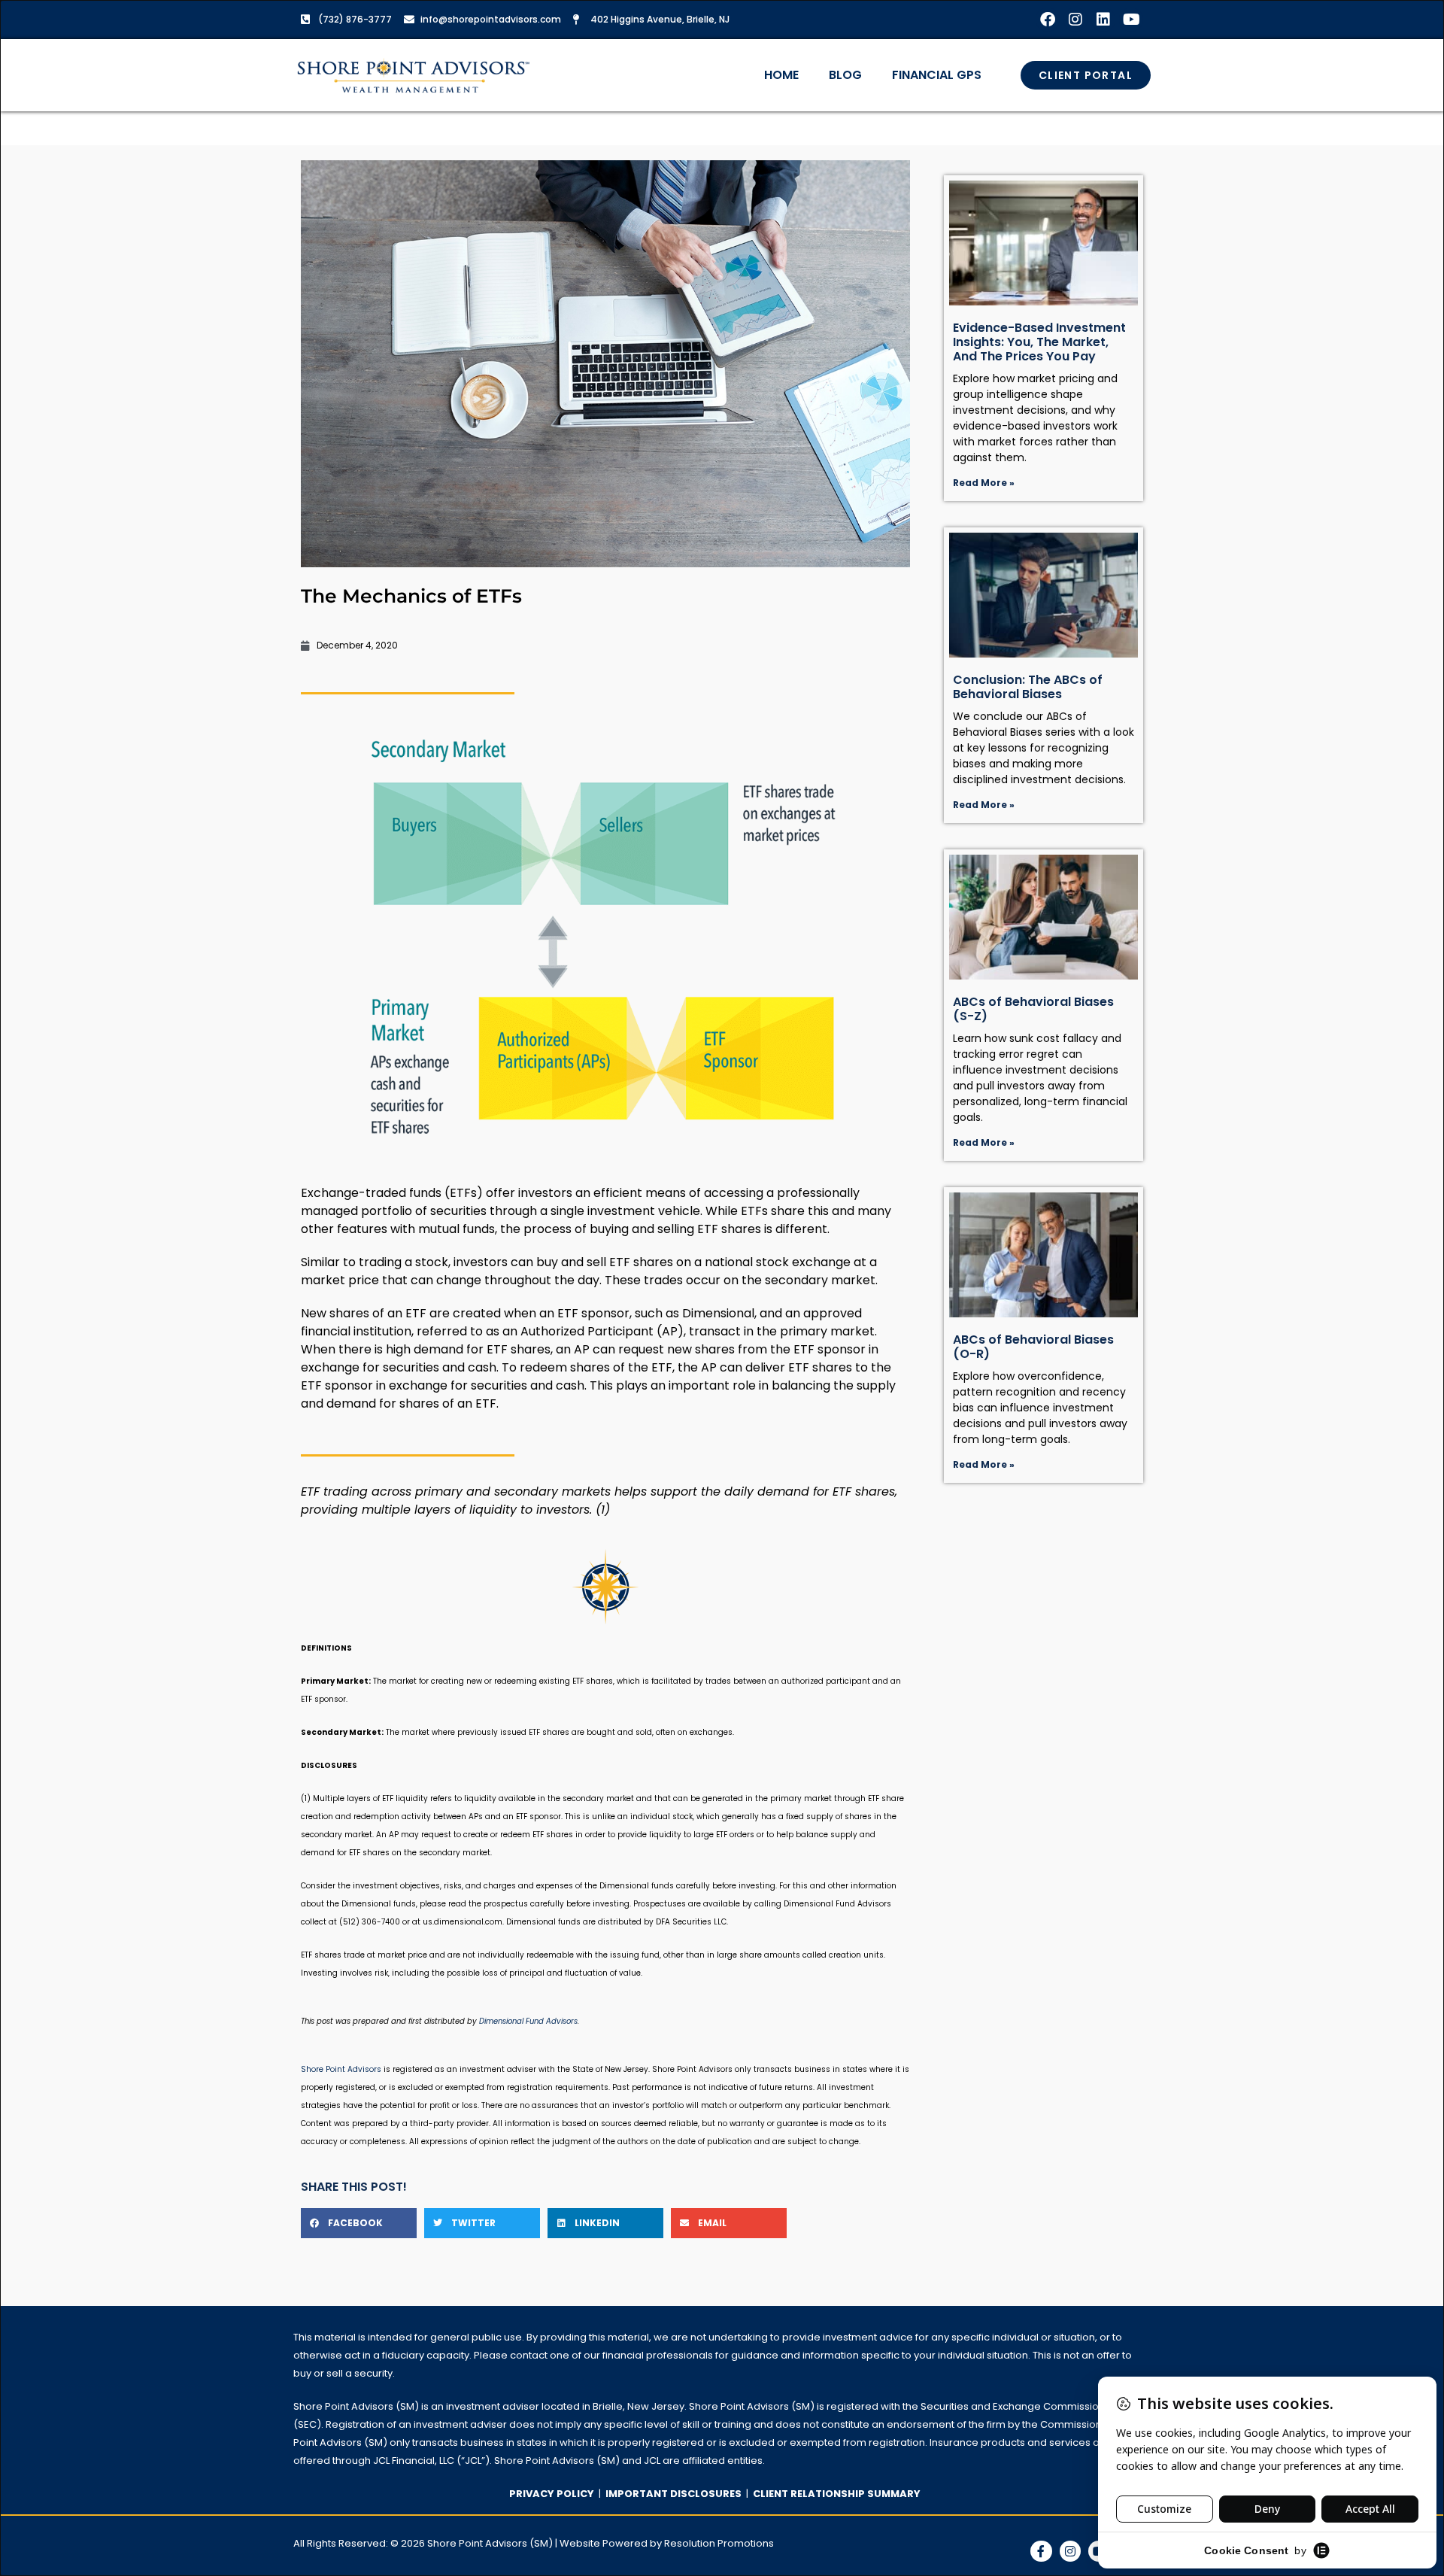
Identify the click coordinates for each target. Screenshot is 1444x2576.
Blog (845, 75)
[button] (359, 2223)
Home (781, 75)
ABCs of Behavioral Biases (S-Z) (1033, 1009)
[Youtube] (1131, 20)
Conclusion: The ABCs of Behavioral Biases (1028, 687)
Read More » (984, 483)
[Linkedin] (1103, 20)
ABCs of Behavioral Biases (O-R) (1033, 1347)
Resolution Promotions (719, 2543)
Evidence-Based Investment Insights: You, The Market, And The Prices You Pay (1039, 342)
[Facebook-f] (1041, 2552)
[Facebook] (1048, 20)
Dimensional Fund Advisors (528, 2021)
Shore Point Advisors (341, 2069)
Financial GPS (937, 75)
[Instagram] (1075, 20)
